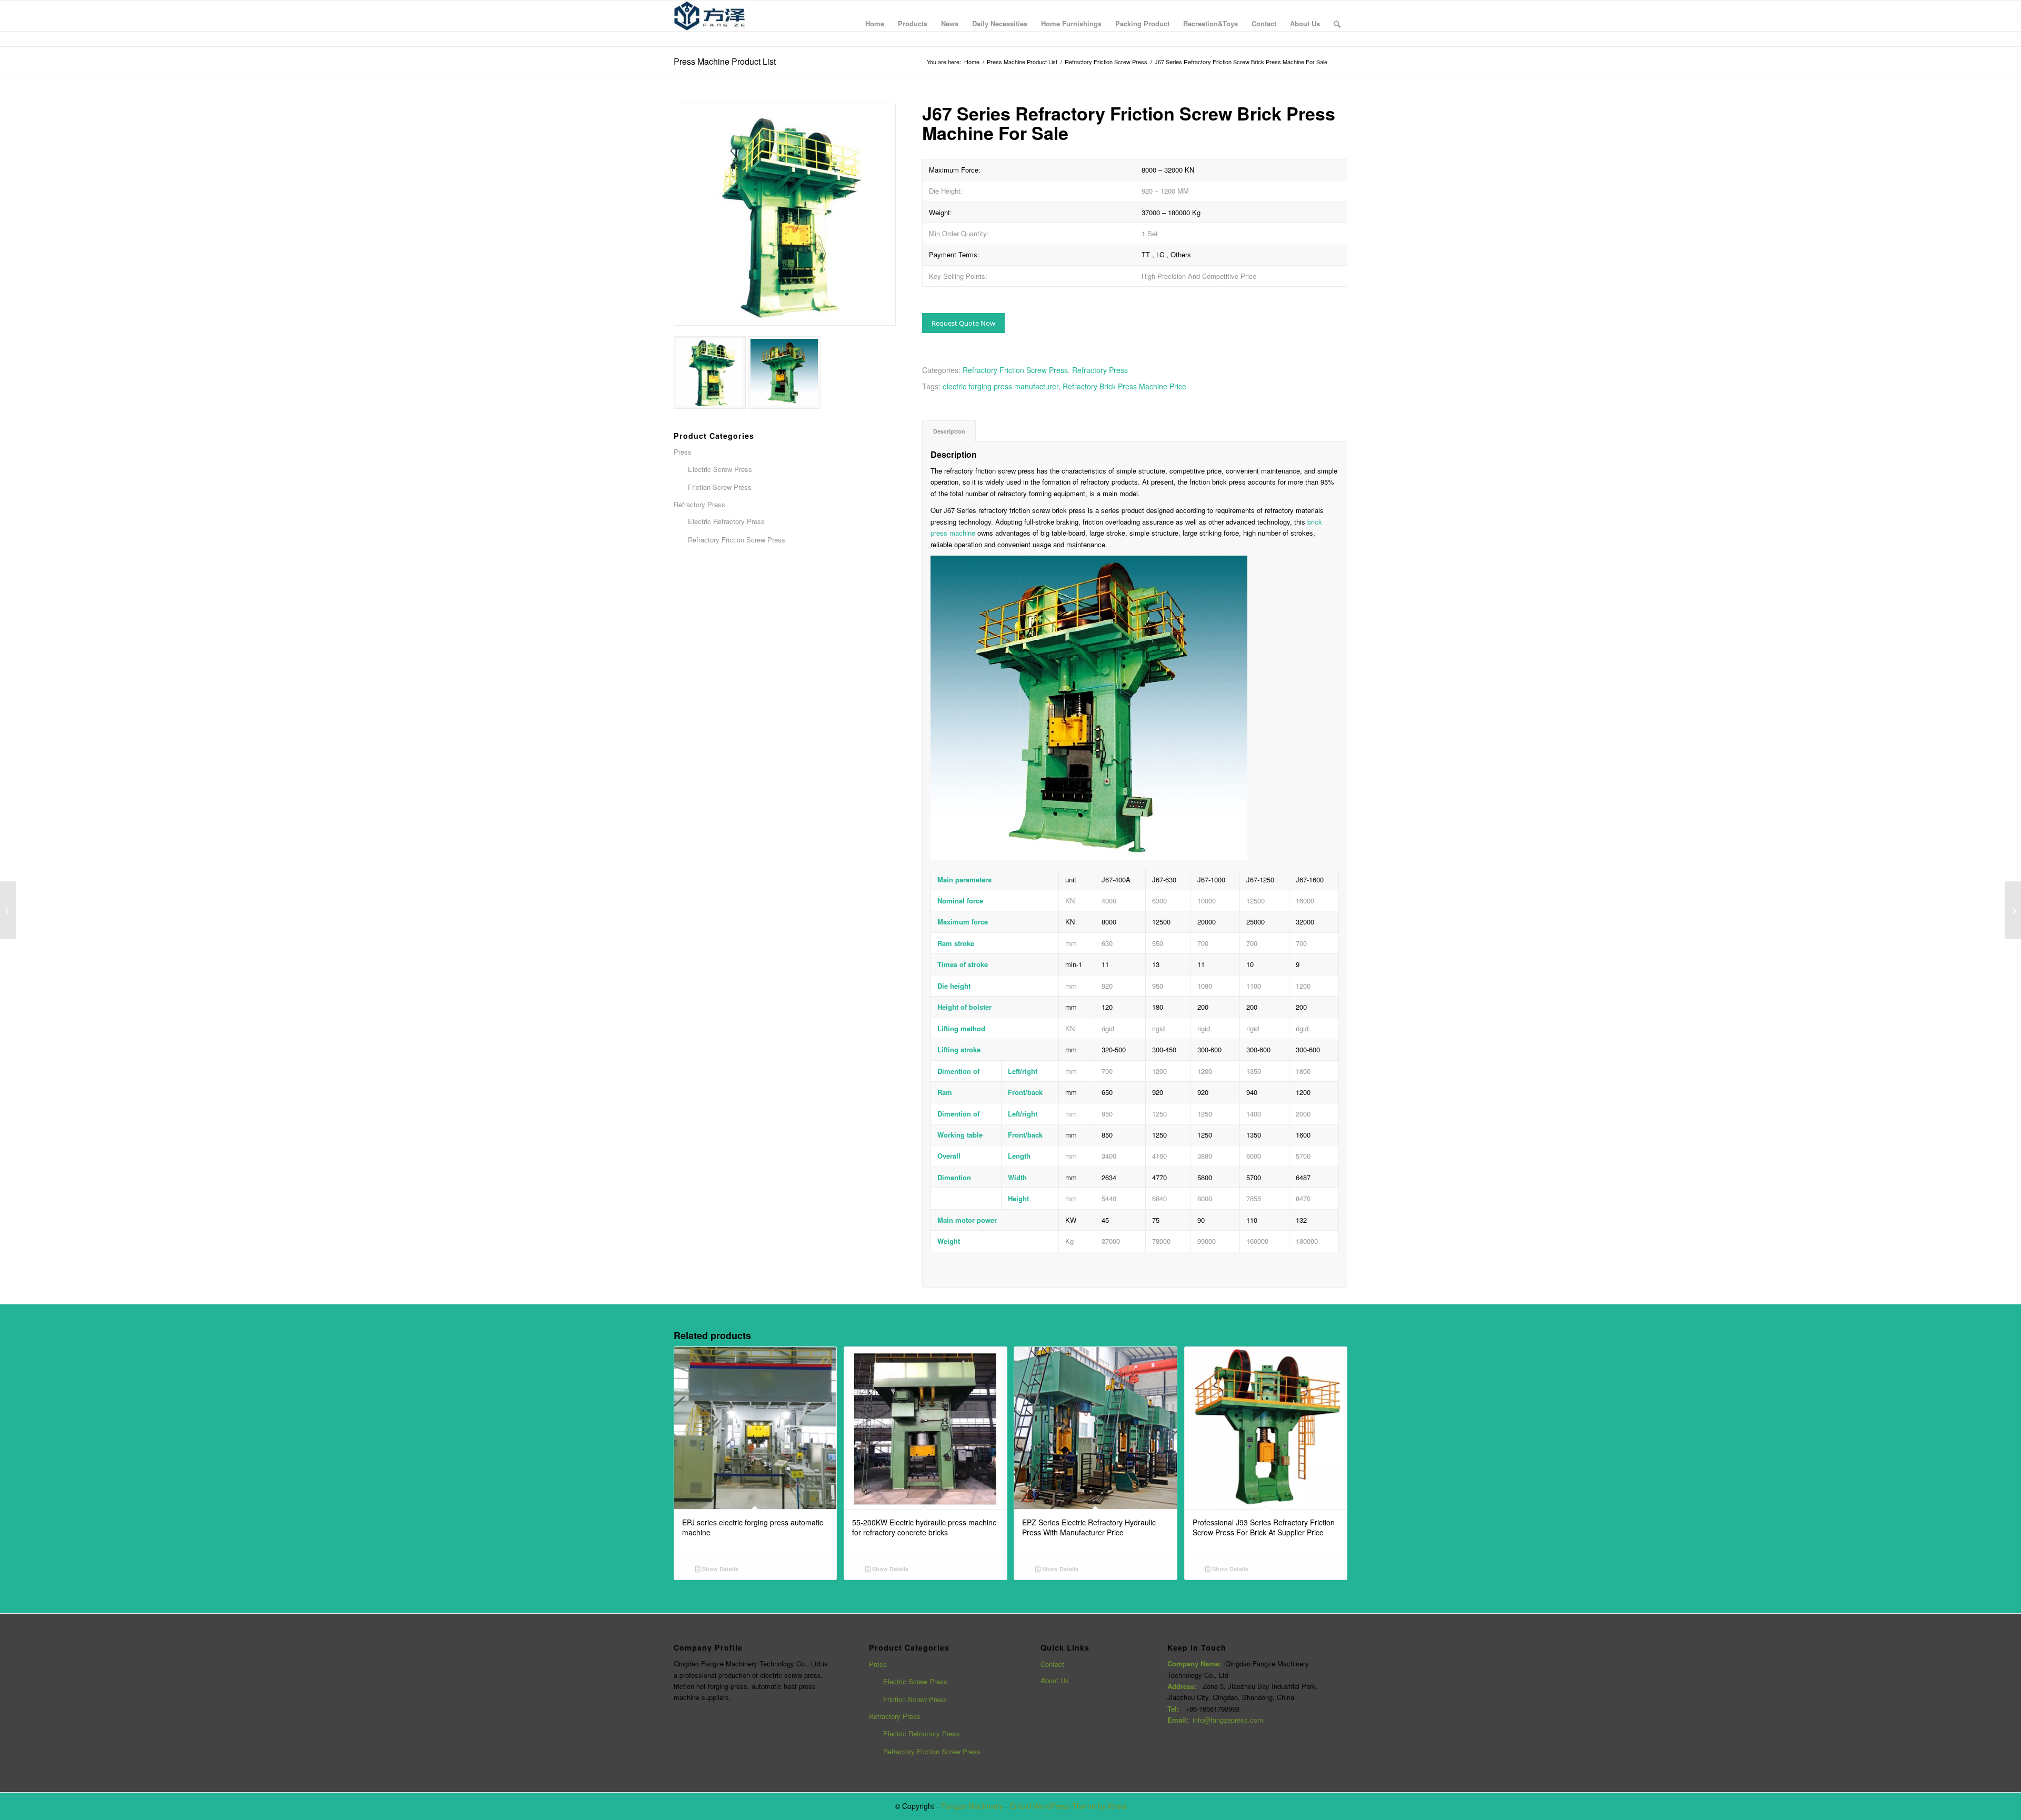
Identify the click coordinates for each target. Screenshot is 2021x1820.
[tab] (949, 431)
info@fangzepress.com (1228, 1720)
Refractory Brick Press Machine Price (1124, 386)
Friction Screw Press (915, 1699)
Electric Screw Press (915, 1681)
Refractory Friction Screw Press (1106, 62)
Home (972, 62)
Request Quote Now (963, 323)
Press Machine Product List (725, 61)
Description (949, 431)
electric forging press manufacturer (1001, 386)
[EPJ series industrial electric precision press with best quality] (8, 910)
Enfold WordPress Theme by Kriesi (1068, 1806)
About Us (1055, 1680)
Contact (1052, 1664)
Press (878, 1664)
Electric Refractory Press (922, 1733)
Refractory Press (1100, 370)
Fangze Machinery (972, 1806)
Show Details (719, 1569)
